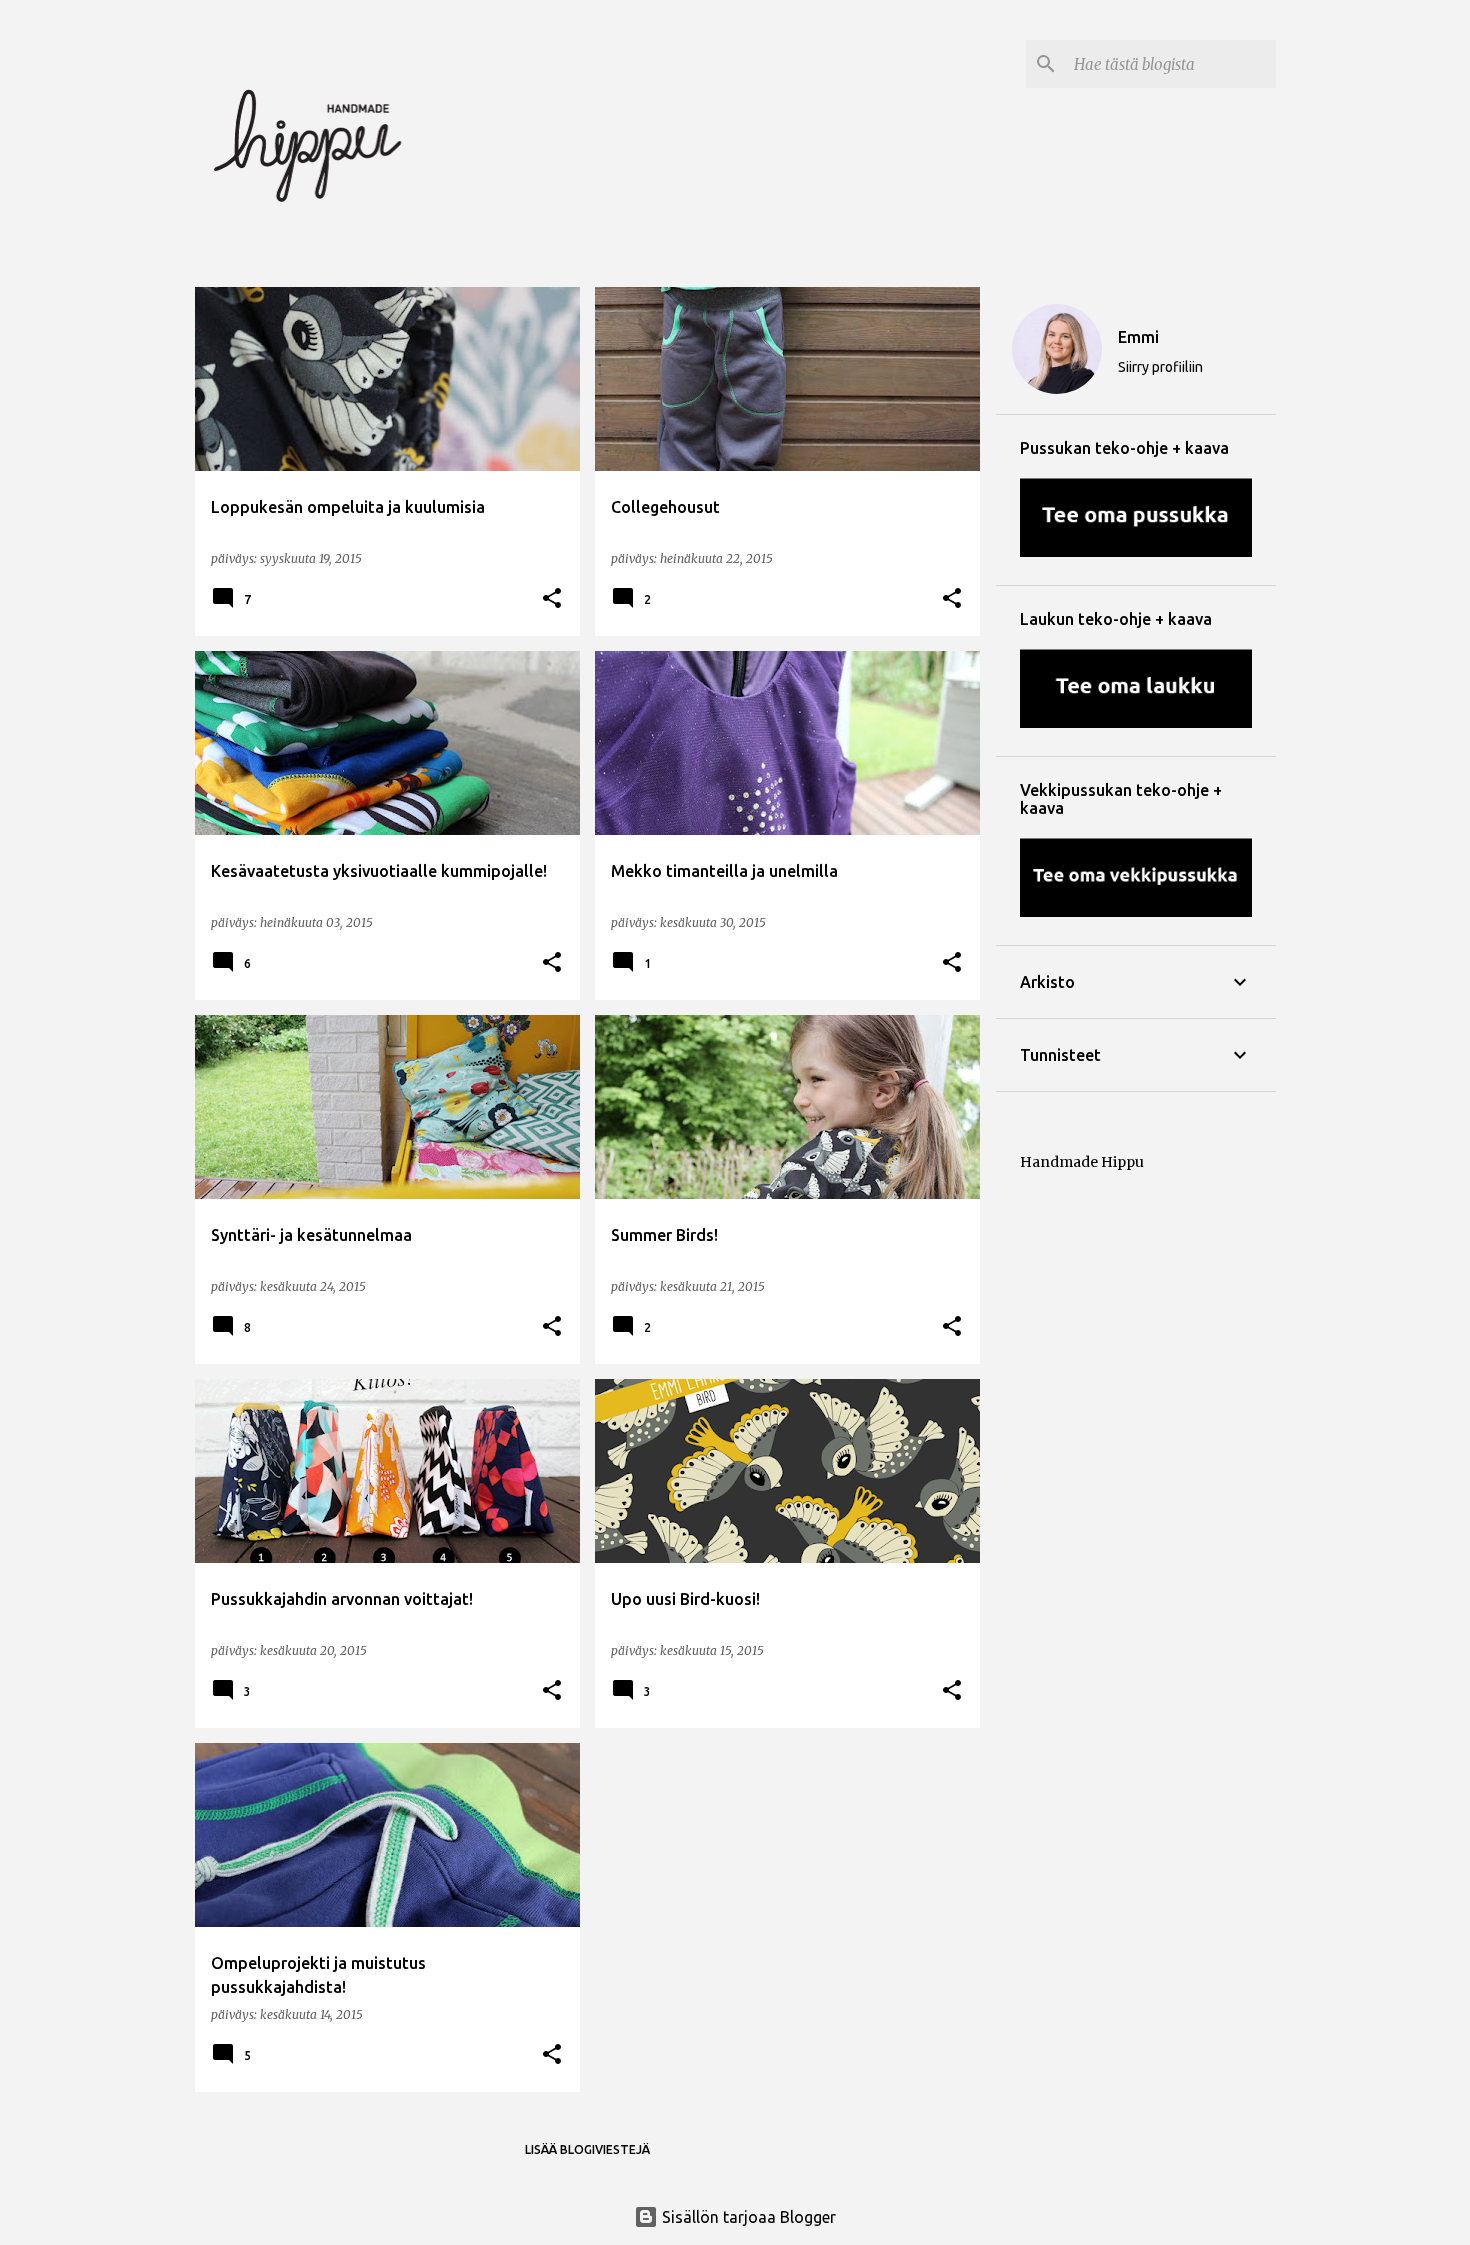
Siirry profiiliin (1160, 367)
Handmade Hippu (1082, 1162)
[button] (552, 599)
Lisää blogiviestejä (587, 2149)
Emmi (1138, 337)
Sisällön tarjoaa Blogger (747, 2217)
